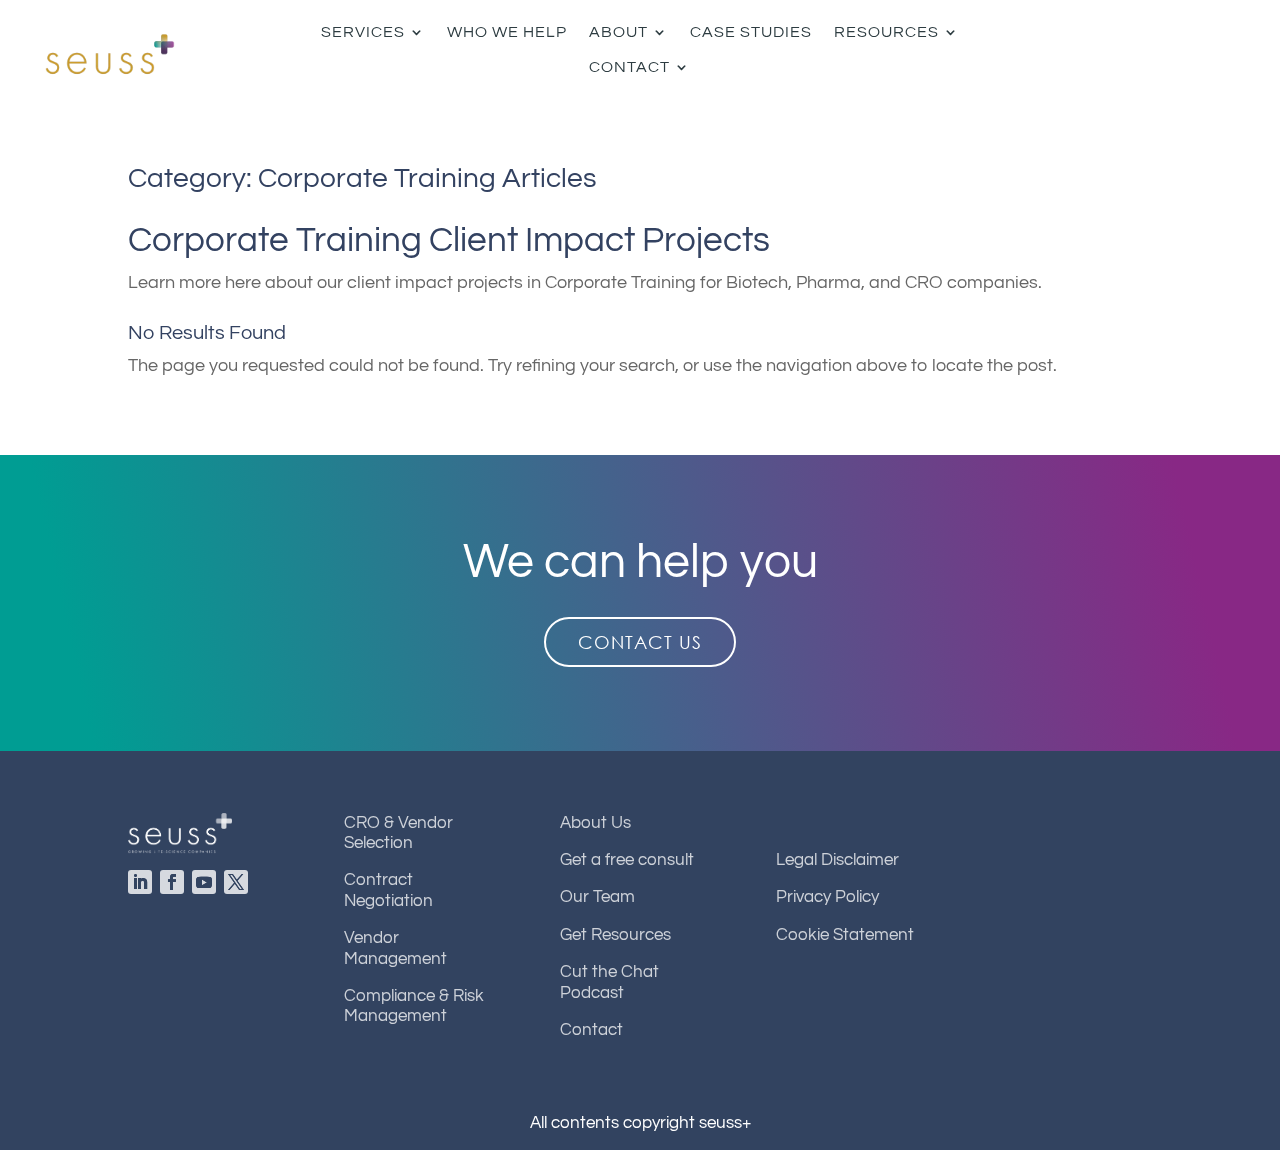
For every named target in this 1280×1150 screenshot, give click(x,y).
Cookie (845, 935)
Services (363, 32)
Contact (629, 67)
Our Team (597, 897)
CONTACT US (640, 642)
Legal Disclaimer (837, 860)
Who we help (507, 32)
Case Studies (751, 32)
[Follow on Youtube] (208, 886)
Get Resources (615, 935)
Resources (886, 32)
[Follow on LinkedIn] (144, 886)
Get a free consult (627, 860)
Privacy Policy (827, 897)
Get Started (1180, 50)
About (618, 32)
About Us (595, 823)
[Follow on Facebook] (176, 886)
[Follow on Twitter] (240, 886)
